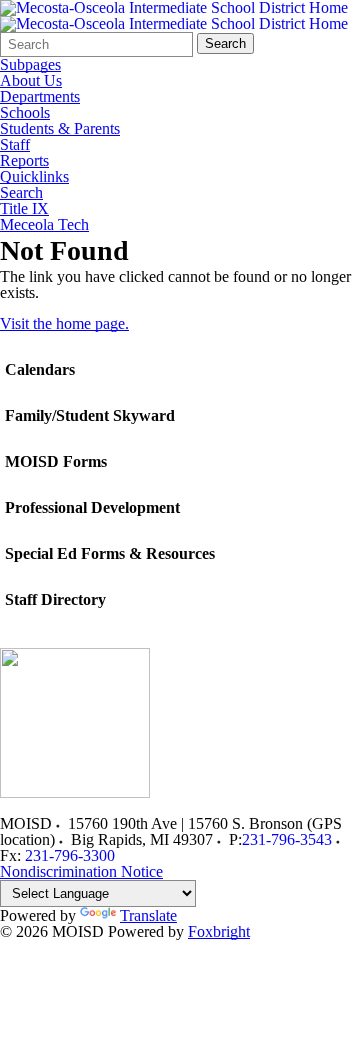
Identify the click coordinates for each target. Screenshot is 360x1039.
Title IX (24, 209)
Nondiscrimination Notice (81, 871)
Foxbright (219, 931)
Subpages (30, 65)
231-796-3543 (287, 839)
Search (225, 43)
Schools (25, 113)
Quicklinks (34, 177)
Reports (24, 161)
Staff (15, 145)
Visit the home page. (64, 323)
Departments (40, 97)
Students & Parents (60, 129)
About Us (31, 81)
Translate (148, 915)
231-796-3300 (70, 855)
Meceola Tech (44, 225)
